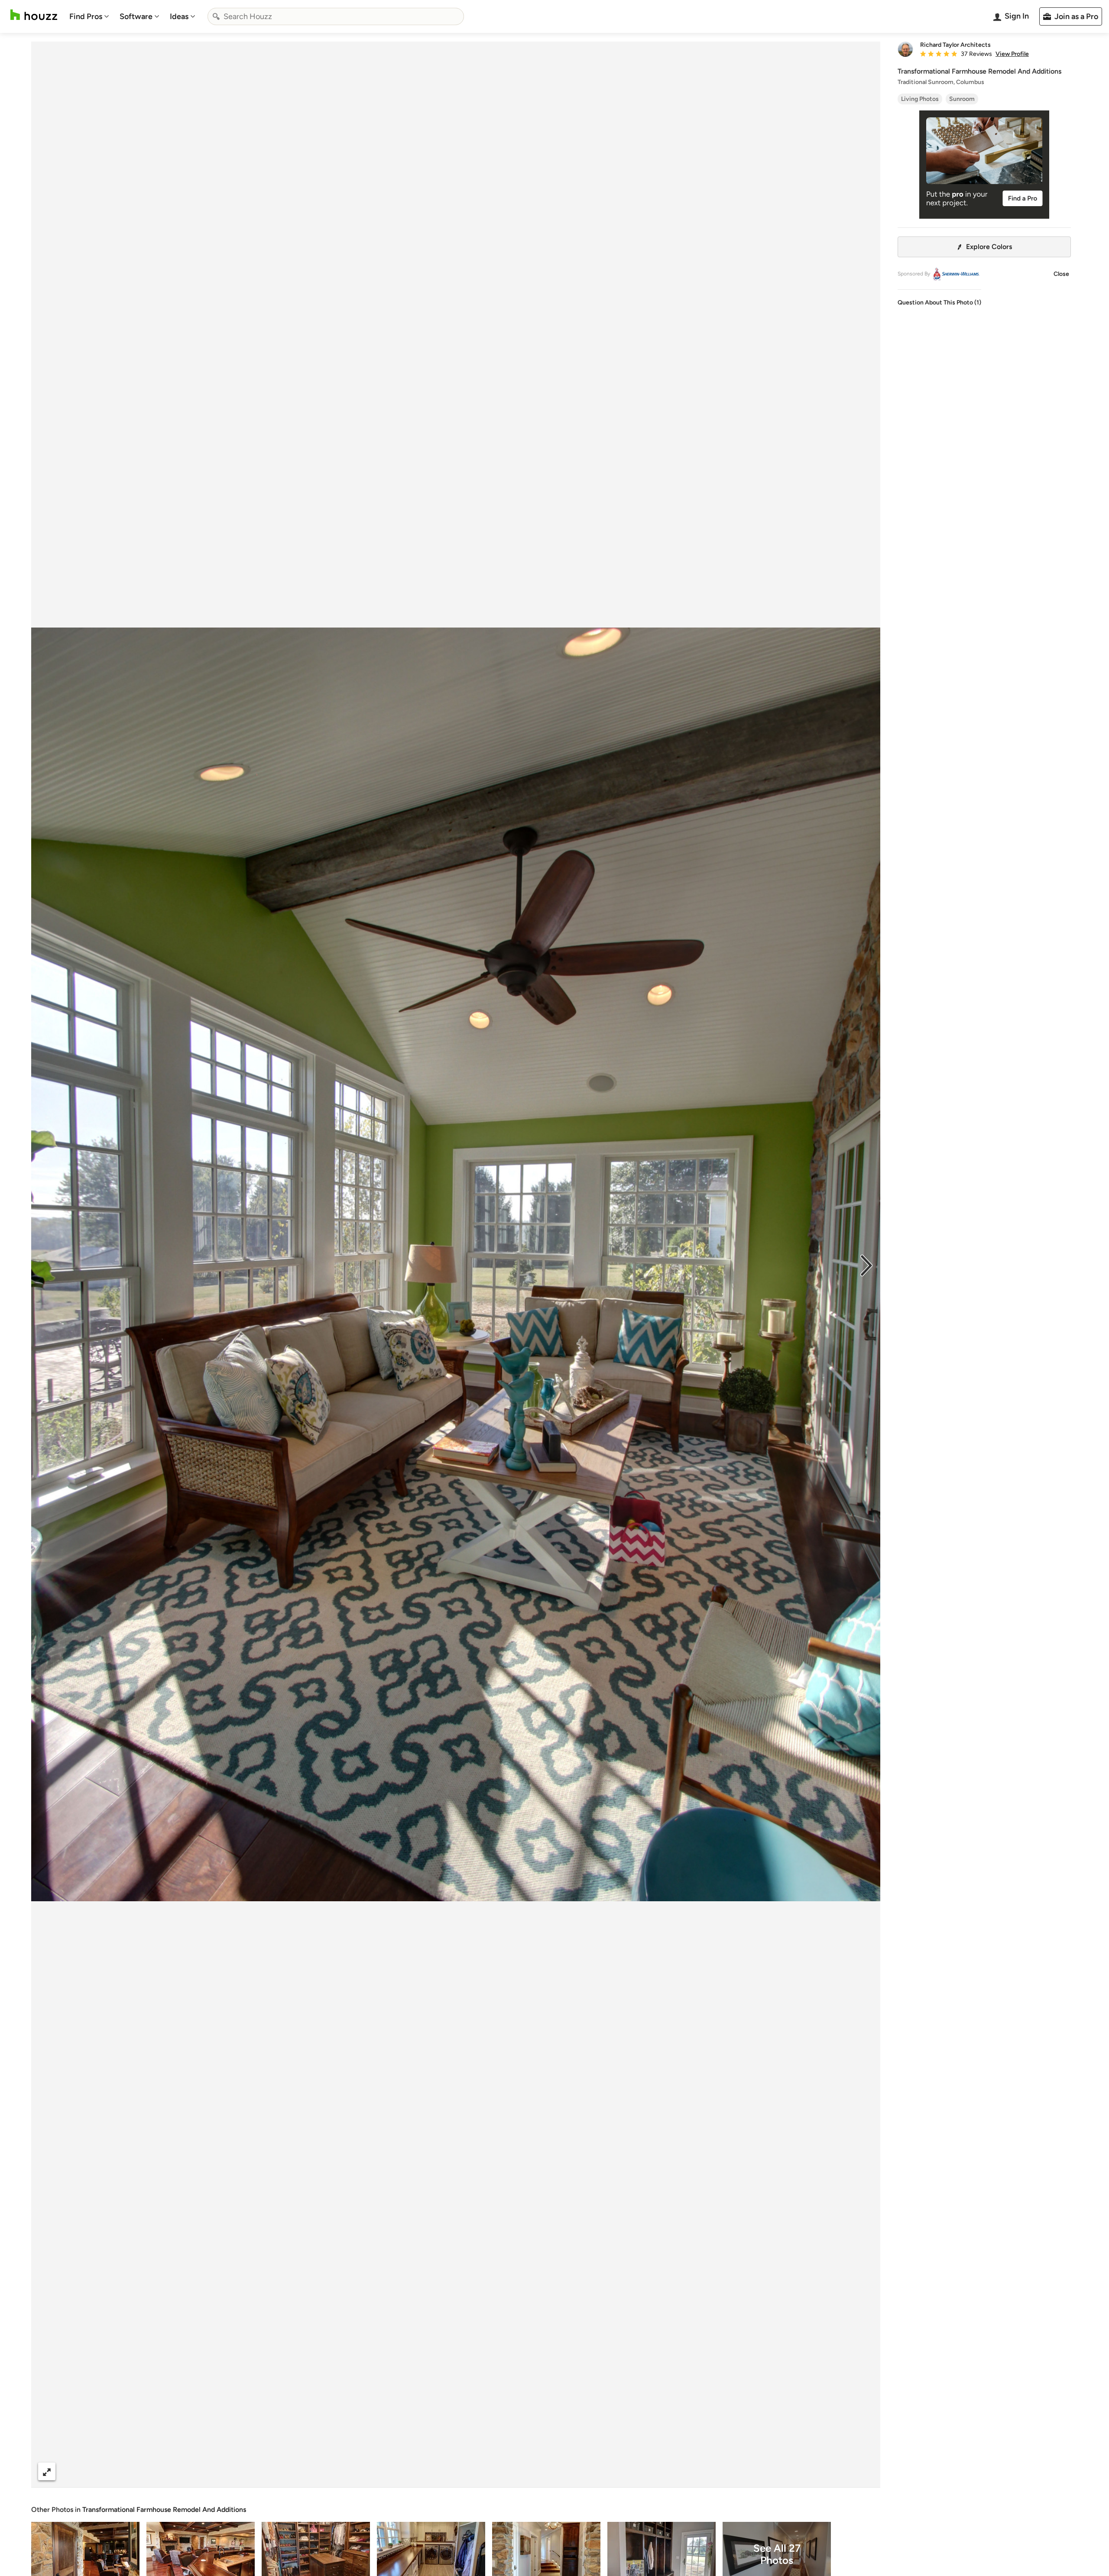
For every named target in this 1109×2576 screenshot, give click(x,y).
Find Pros (86, 16)
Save (484, 2471)
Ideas (179, 16)
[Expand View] (47, 2471)
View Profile (1012, 54)
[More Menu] (865, 2472)
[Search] (216, 16)
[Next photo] (866, 1265)
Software (136, 16)
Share (439, 2471)
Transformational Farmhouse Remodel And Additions (164, 2510)
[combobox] (336, 16)
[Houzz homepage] (34, 15)
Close (1061, 274)
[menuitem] (89, 16)
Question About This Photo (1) (939, 303)
